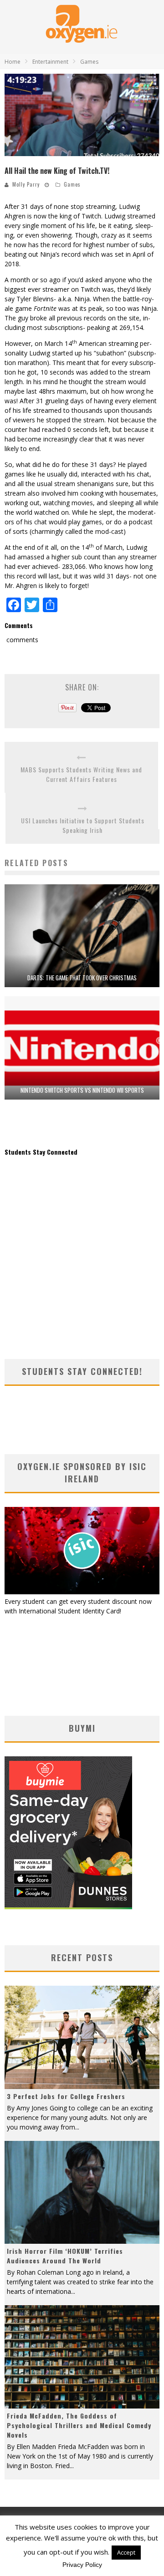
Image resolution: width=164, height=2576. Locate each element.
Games (72, 184)
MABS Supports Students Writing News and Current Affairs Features (81, 774)
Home (13, 62)
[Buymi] (68, 1907)
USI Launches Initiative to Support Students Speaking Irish (83, 825)
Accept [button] (126, 2552)
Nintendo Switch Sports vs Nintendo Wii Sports (82, 1090)
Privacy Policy (82, 2565)
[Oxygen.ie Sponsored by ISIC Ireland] (82, 1592)
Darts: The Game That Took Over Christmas (82, 978)
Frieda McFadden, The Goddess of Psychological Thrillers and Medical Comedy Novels (79, 2425)
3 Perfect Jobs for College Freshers (66, 2096)
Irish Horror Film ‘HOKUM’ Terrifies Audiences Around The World (65, 2256)
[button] (82, 115)
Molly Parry (26, 184)
